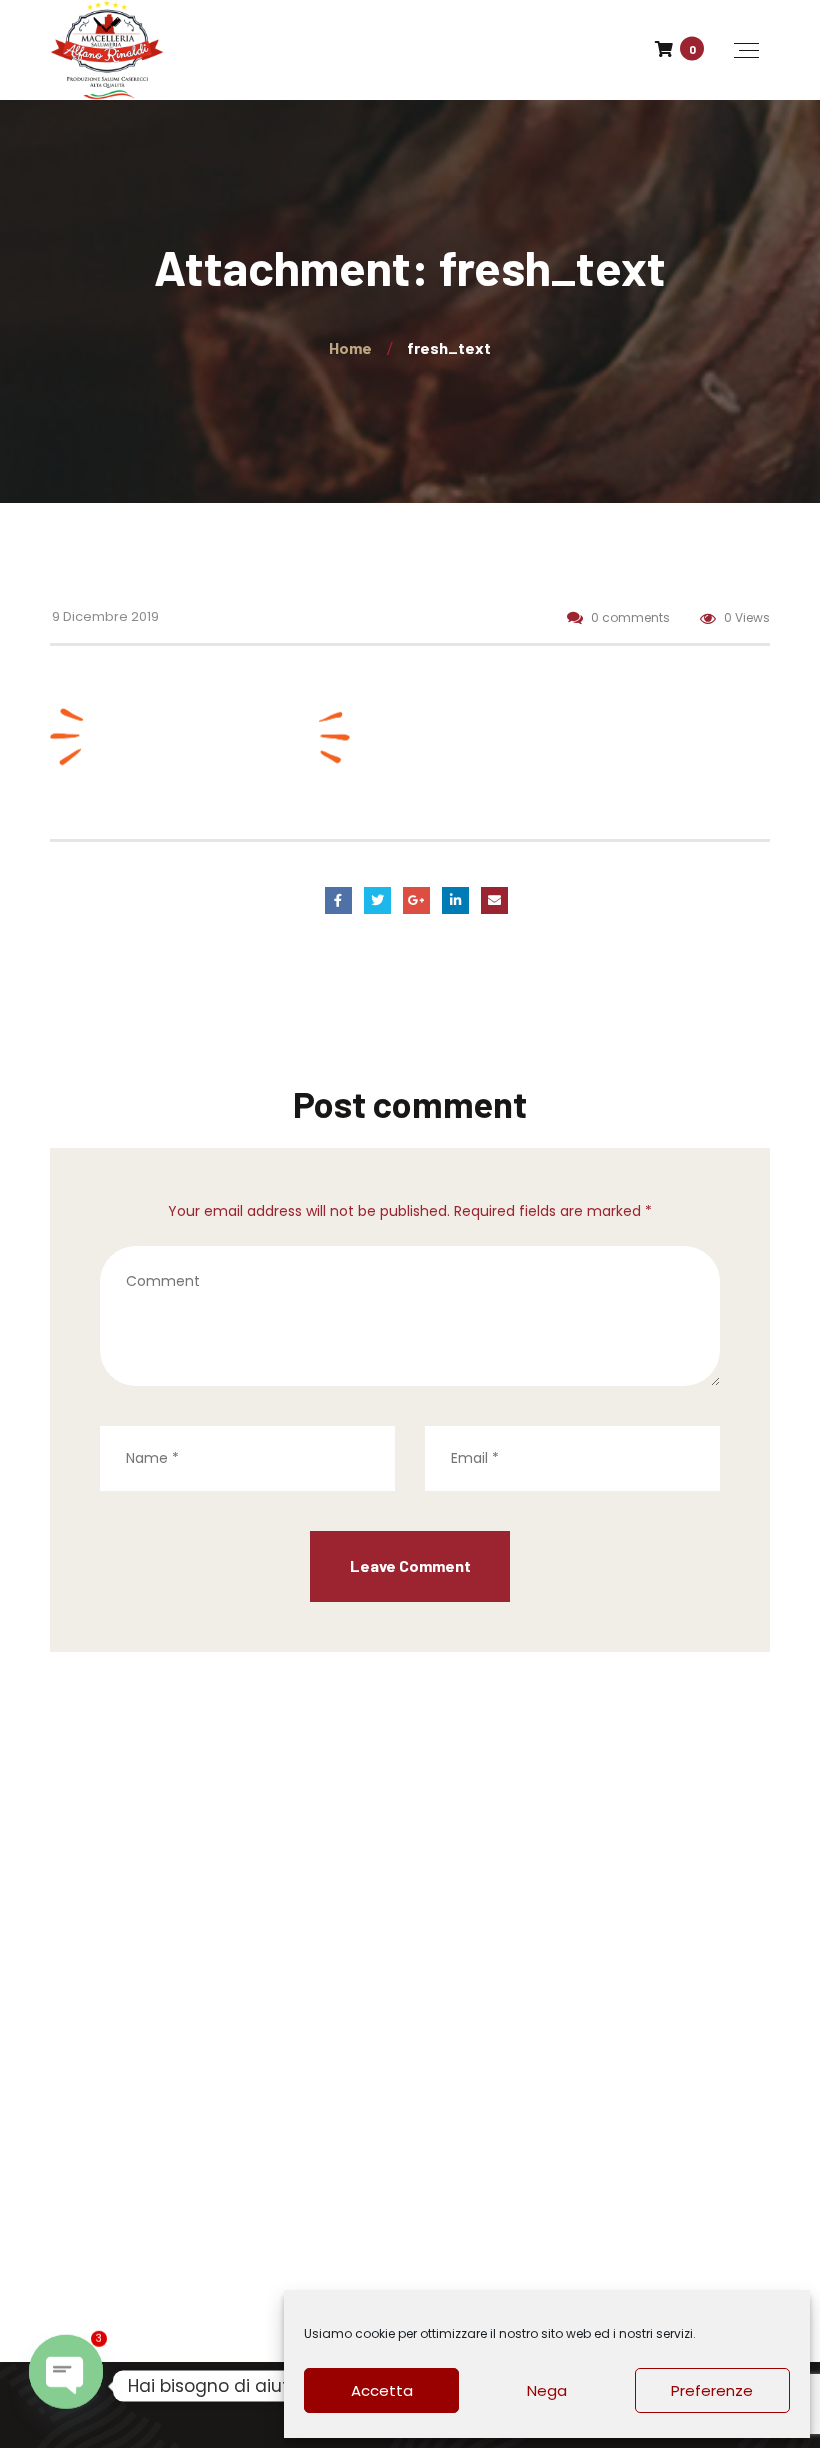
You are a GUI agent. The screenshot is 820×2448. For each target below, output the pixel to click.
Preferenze (712, 2390)
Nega (547, 2390)
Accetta (382, 2390)
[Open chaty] (66, 2386)
